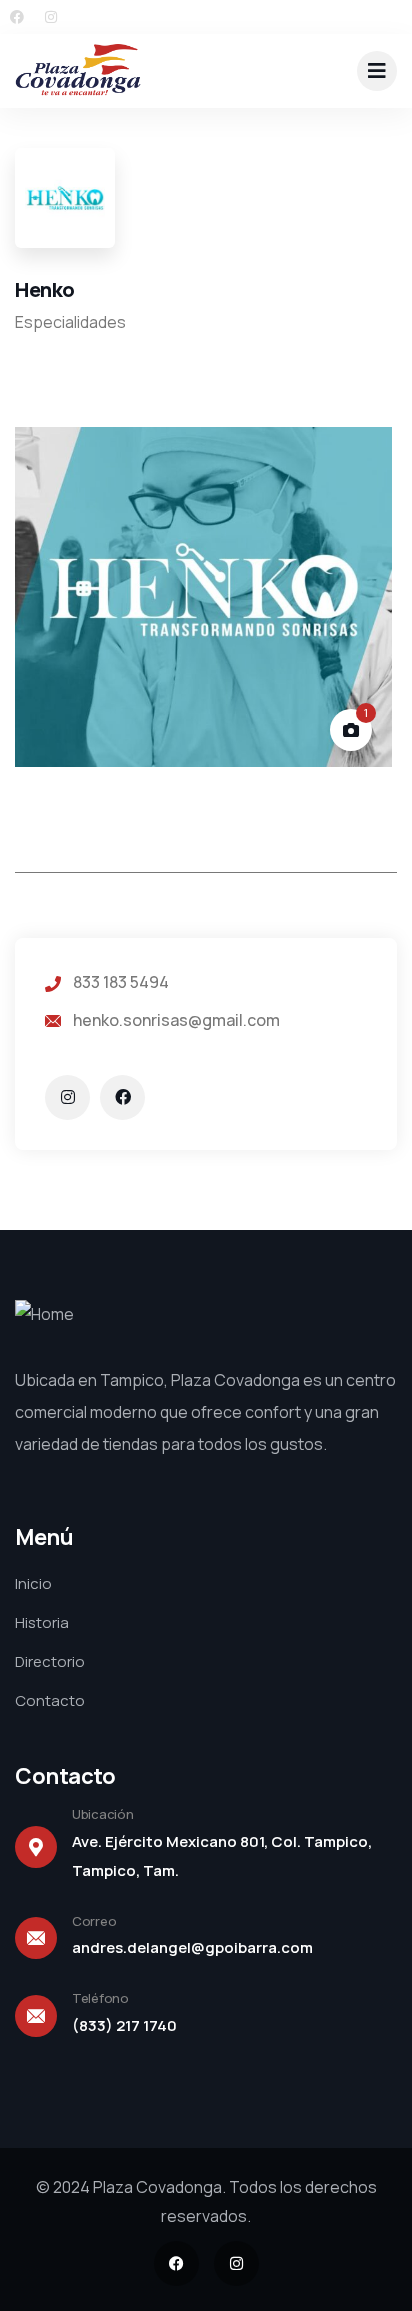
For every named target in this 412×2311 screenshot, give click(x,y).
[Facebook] (17, 17)
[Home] (78, 70)
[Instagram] (51, 17)
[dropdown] (377, 71)
